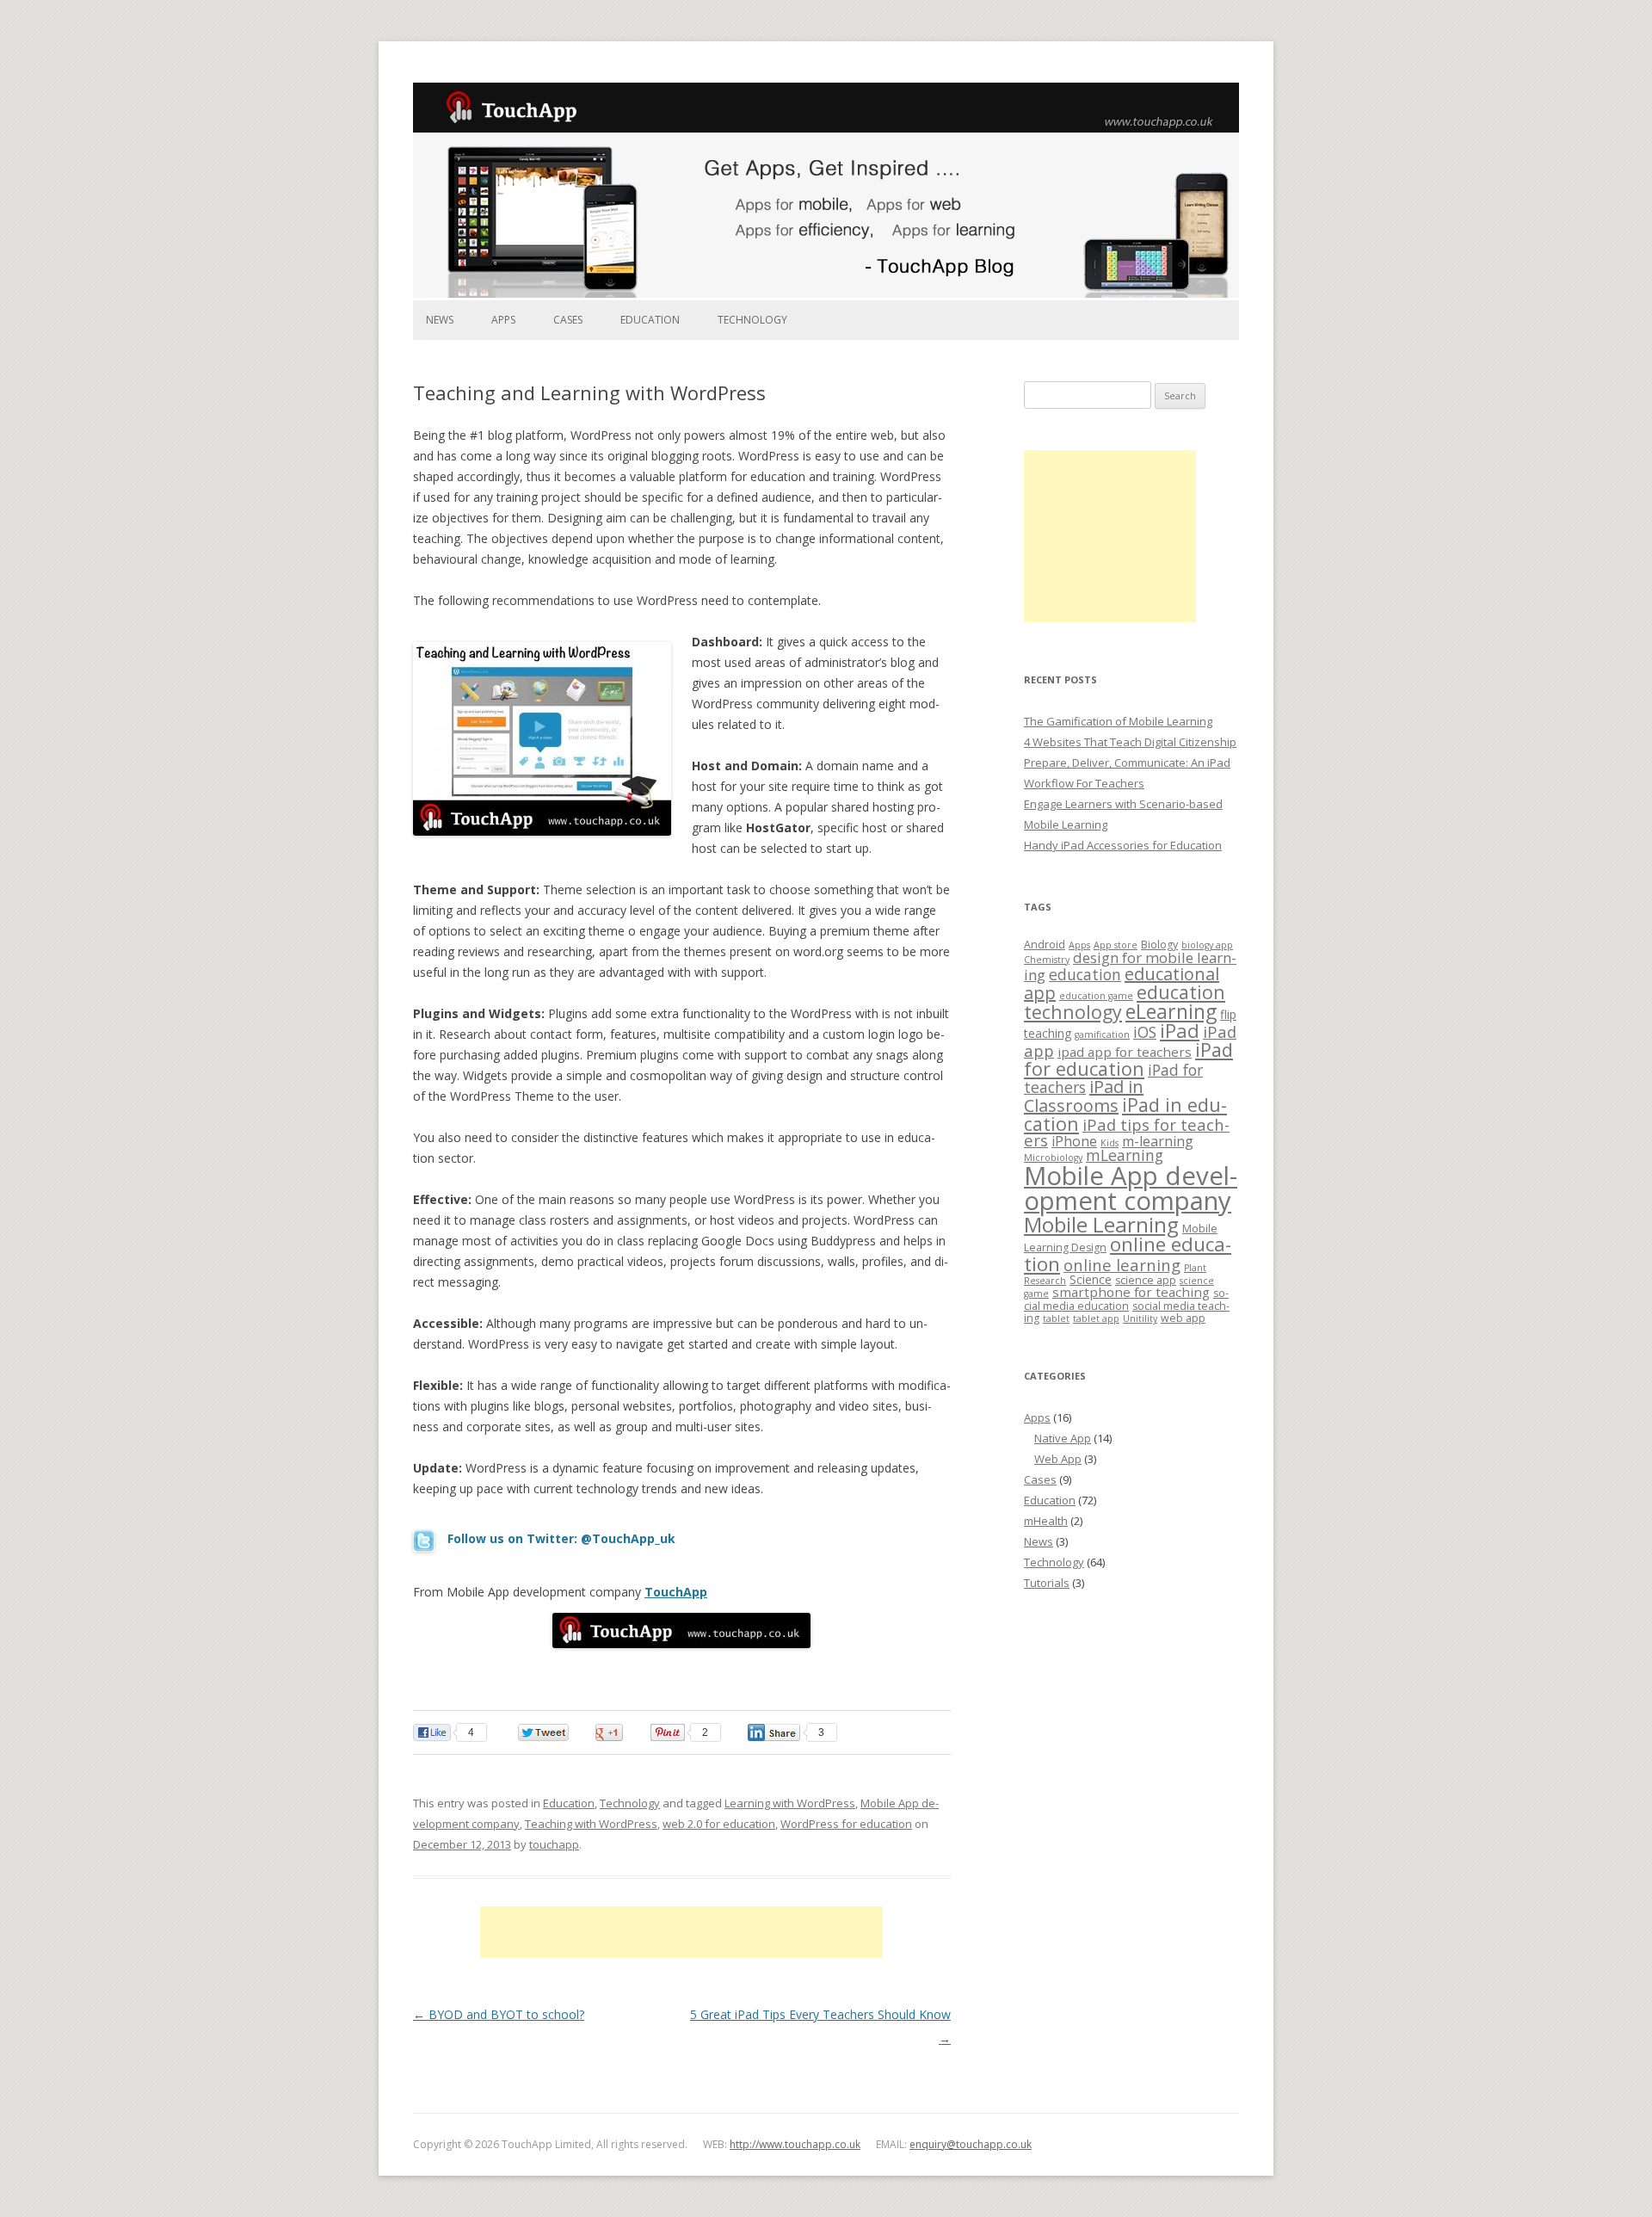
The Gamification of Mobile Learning (1118, 721)
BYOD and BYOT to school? (499, 2014)
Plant (1195, 1268)
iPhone (1074, 1141)
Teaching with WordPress (591, 1824)
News (440, 320)
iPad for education (1128, 1059)
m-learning (1158, 1141)
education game (1096, 996)
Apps (503, 320)
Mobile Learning (1101, 1224)
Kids (1110, 1143)
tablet (1056, 1318)
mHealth (1046, 1521)
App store (1116, 945)
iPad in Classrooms (1084, 1096)
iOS (1145, 1032)
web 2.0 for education (719, 1824)
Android (1045, 945)
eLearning (1171, 1011)
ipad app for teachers (1125, 1052)
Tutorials (1047, 1583)
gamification (1102, 1034)
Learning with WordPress (790, 1803)
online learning (1122, 1265)
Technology (752, 320)
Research (1045, 1281)
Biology (1159, 945)
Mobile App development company (1131, 1188)
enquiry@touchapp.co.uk (971, 2144)
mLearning (1125, 1155)
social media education (1126, 1299)
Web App (1058, 1459)
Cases (568, 320)
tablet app (1096, 1318)
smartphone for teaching (1131, 1292)
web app (1183, 1318)
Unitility (1140, 1318)
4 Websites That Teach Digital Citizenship (1130, 742)
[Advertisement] (681, 1932)
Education (650, 320)
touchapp (554, 1844)
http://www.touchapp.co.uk (795, 2144)
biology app (1207, 945)
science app (1146, 1280)
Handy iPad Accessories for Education (1123, 845)
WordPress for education (846, 1824)
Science (1091, 1279)
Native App (1063, 1438)
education (1085, 974)
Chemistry (1047, 960)
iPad (1180, 1031)
